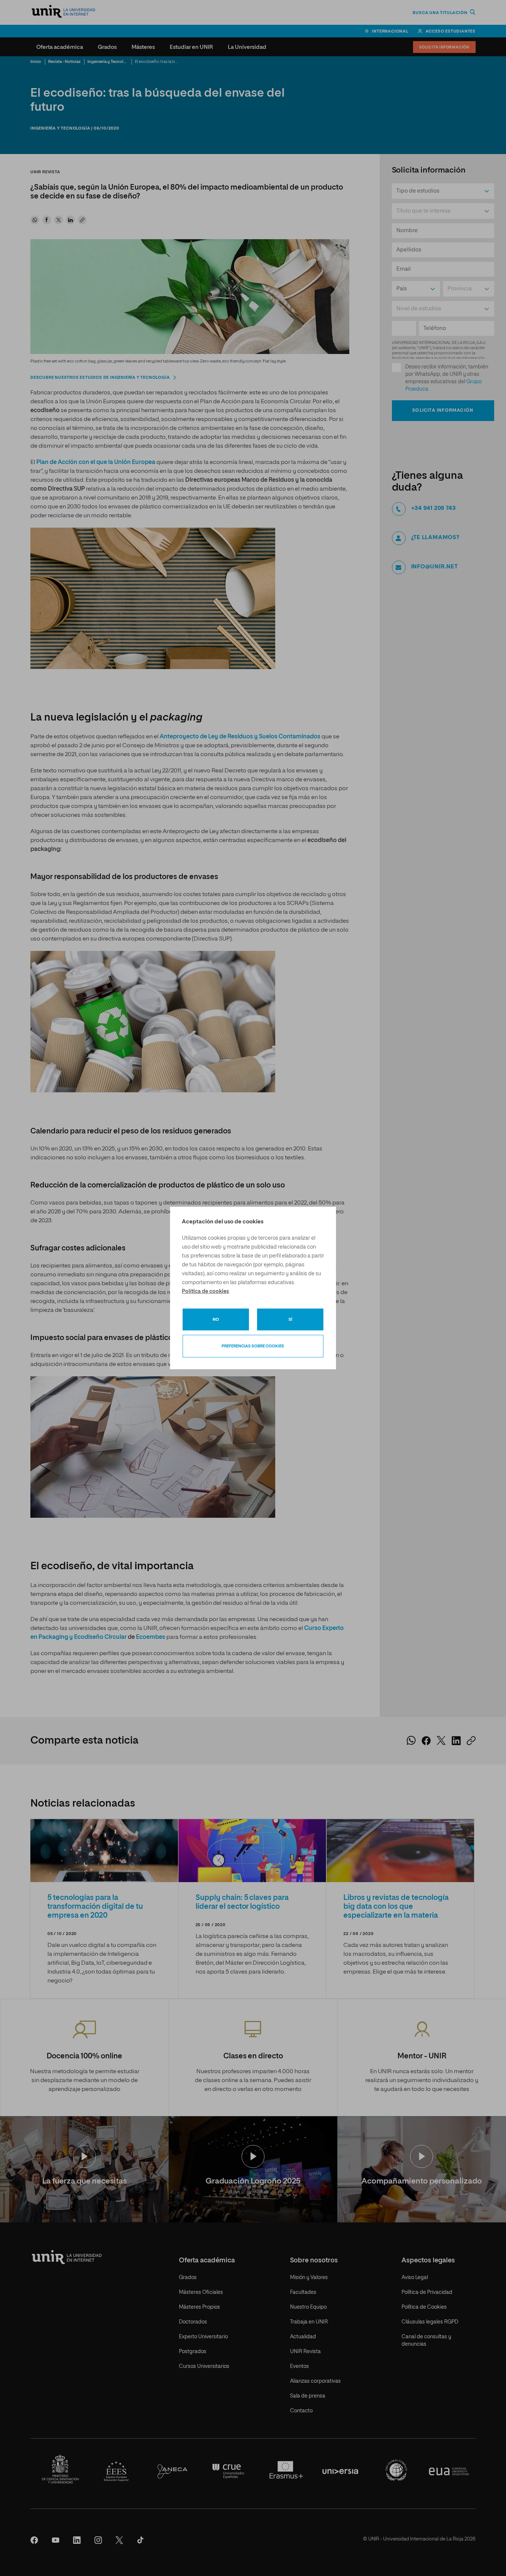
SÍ (290, 1319)
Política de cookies (205, 1292)
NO (216, 1319)
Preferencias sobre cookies (253, 1346)
